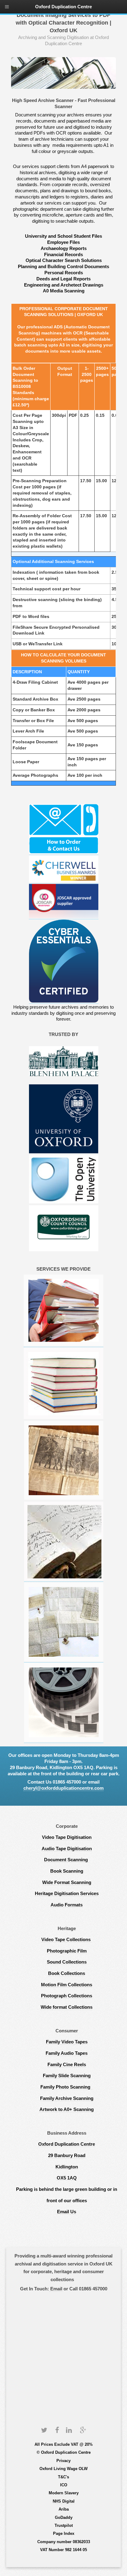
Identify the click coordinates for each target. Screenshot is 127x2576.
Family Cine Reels (67, 2065)
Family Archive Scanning (67, 2098)
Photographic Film (67, 1951)
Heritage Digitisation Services (67, 1894)
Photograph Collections (67, 1996)
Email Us (67, 2212)
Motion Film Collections (67, 1985)
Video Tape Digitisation (67, 1837)
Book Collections (67, 1973)
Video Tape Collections (67, 1940)
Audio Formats (67, 1905)
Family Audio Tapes (67, 2053)
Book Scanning (67, 1871)
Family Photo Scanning (67, 2087)
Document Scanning (67, 1860)
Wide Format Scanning (67, 1882)
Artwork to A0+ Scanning (67, 2109)
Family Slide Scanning (67, 2076)
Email (56, 2289)
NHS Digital (64, 2501)
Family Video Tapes (67, 2042)
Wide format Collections (67, 2007)
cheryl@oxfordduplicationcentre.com (63, 1788)
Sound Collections (67, 1962)
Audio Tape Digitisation (67, 1849)
